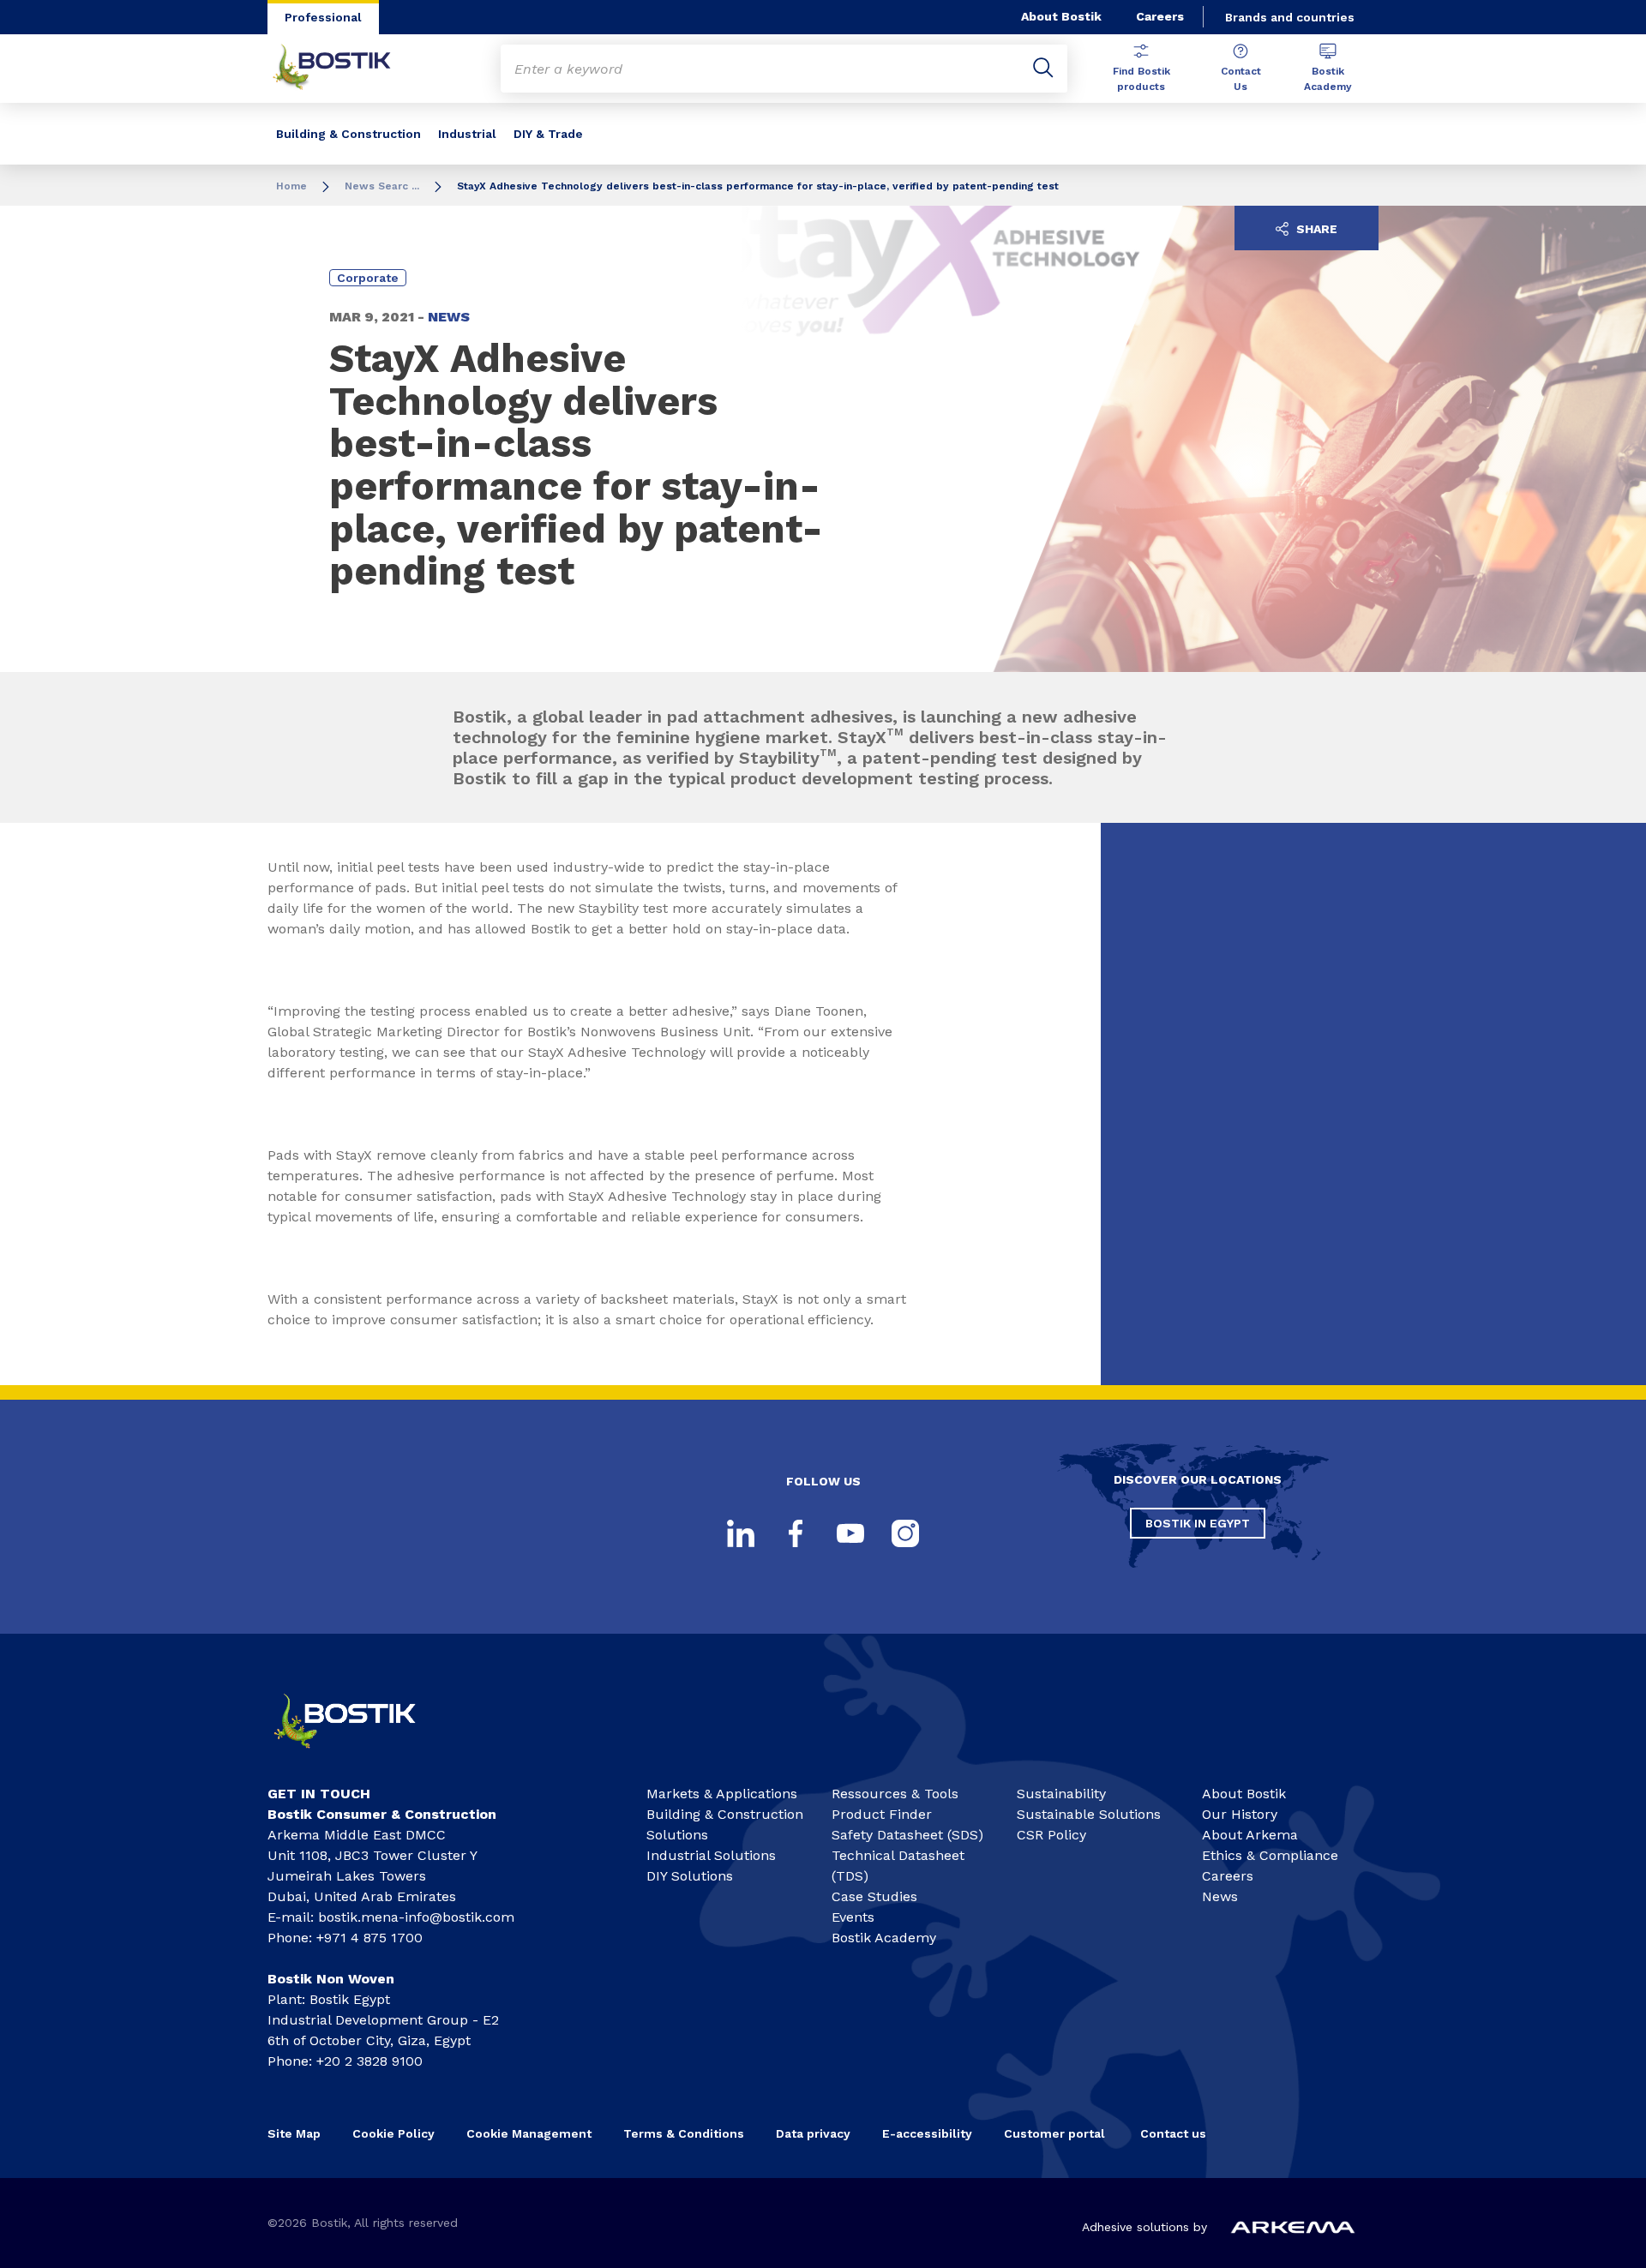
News (1220, 1896)
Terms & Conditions (684, 2133)
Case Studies (874, 1896)
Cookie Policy (393, 2133)
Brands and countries (1290, 17)
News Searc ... (382, 186)
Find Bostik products (1141, 79)
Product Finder (882, 1814)
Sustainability (1061, 1794)
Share (1315, 229)
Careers (1160, 16)
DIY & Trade (548, 134)
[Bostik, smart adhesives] (360, 1756)
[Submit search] (1043, 69)
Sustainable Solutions (1089, 1814)
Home (291, 186)
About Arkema (1250, 1835)
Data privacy (813, 2133)
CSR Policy (1051, 1835)
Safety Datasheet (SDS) (907, 1835)
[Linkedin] (741, 1533)
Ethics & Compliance (1270, 1855)
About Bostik (1061, 16)
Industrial (467, 134)
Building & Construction (348, 134)
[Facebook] (796, 1533)
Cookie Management (529, 2133)
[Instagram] (905, 1533)
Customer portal (1056, 2133)
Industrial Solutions (711, 1855)
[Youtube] (850, 1533)
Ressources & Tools (895, 1794)
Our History (1240, 1814)
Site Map (294, 2133)
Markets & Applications (722, 1794)
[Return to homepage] (345, 69)
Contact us (1173, 2133)
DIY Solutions (690, 1876)
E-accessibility (927, 2133)
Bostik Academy (1328, 79)
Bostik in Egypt (1198, 1523)
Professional (323, 17)
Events (853, 1917)
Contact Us (1241, 79)
